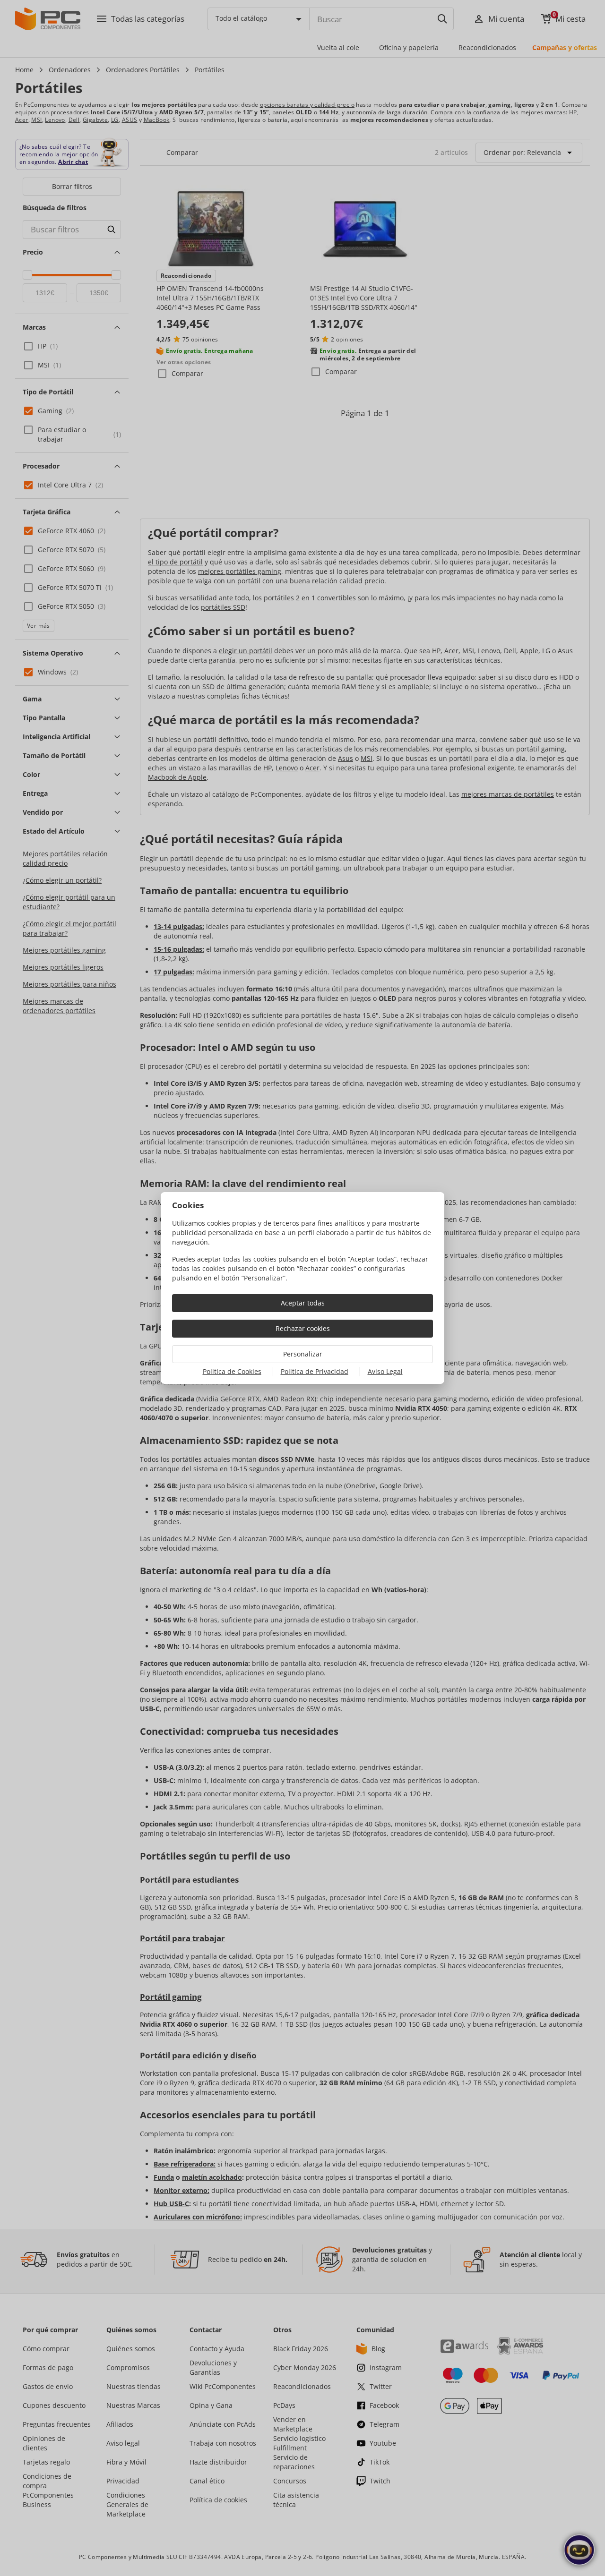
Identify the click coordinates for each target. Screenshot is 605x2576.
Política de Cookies (232, 1371)
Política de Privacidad (315, 1371)
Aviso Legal (385, 1371)
